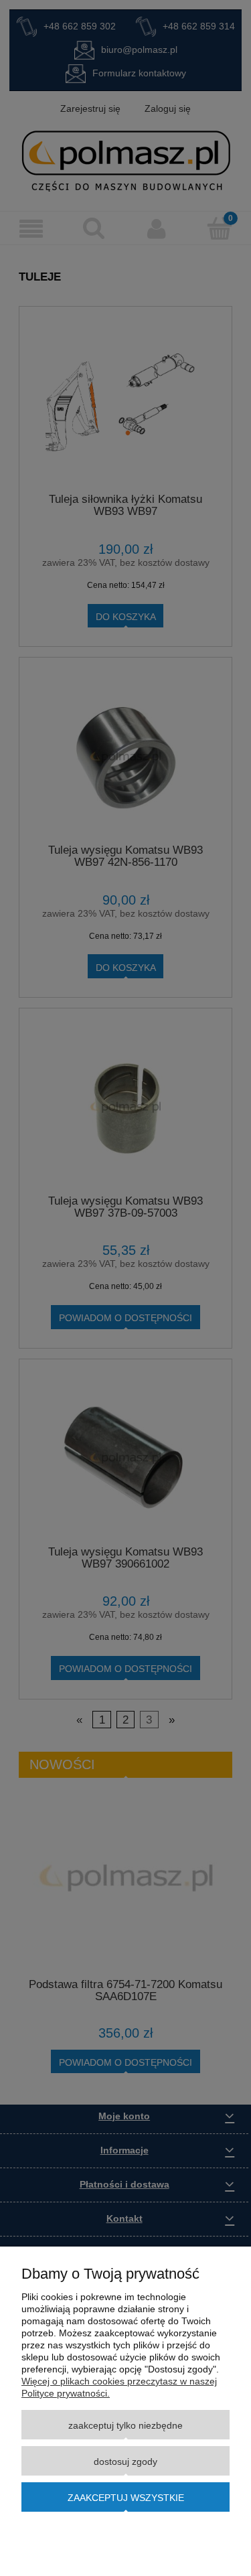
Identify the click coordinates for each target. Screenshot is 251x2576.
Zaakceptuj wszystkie (126, 2498)
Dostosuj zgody (125, 2461)
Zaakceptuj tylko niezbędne (125, 2425)
